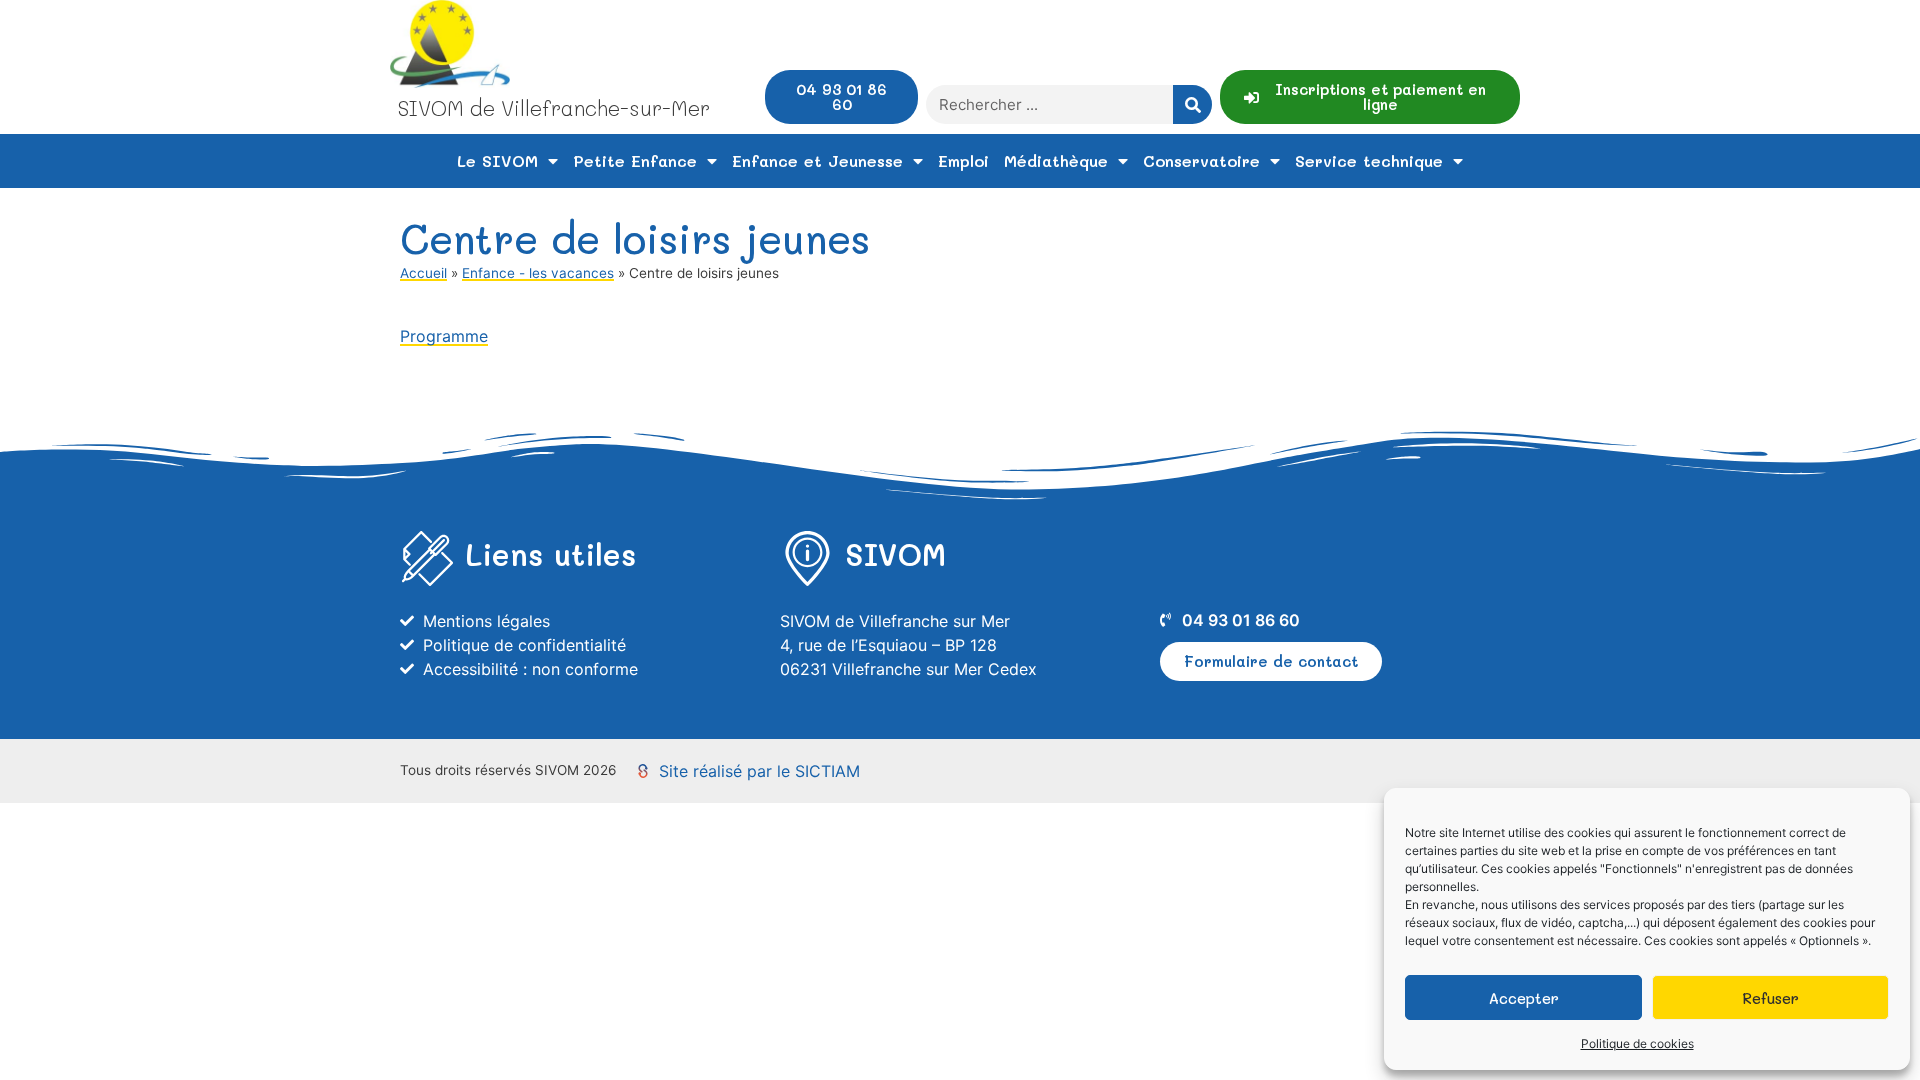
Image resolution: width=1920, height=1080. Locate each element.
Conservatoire (1201, 160)
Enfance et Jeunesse (817, 160)
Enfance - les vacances (538, 273)
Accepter (1524, 998)
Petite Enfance (635, 160)
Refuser (1770, 998)
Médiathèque (1056, 160)
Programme (444, 336)
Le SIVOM (497, 160)
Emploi (963, 160)
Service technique (1369, 160)
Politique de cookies (1637, 1043)
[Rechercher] (1192, 104)
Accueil (423, 273)
